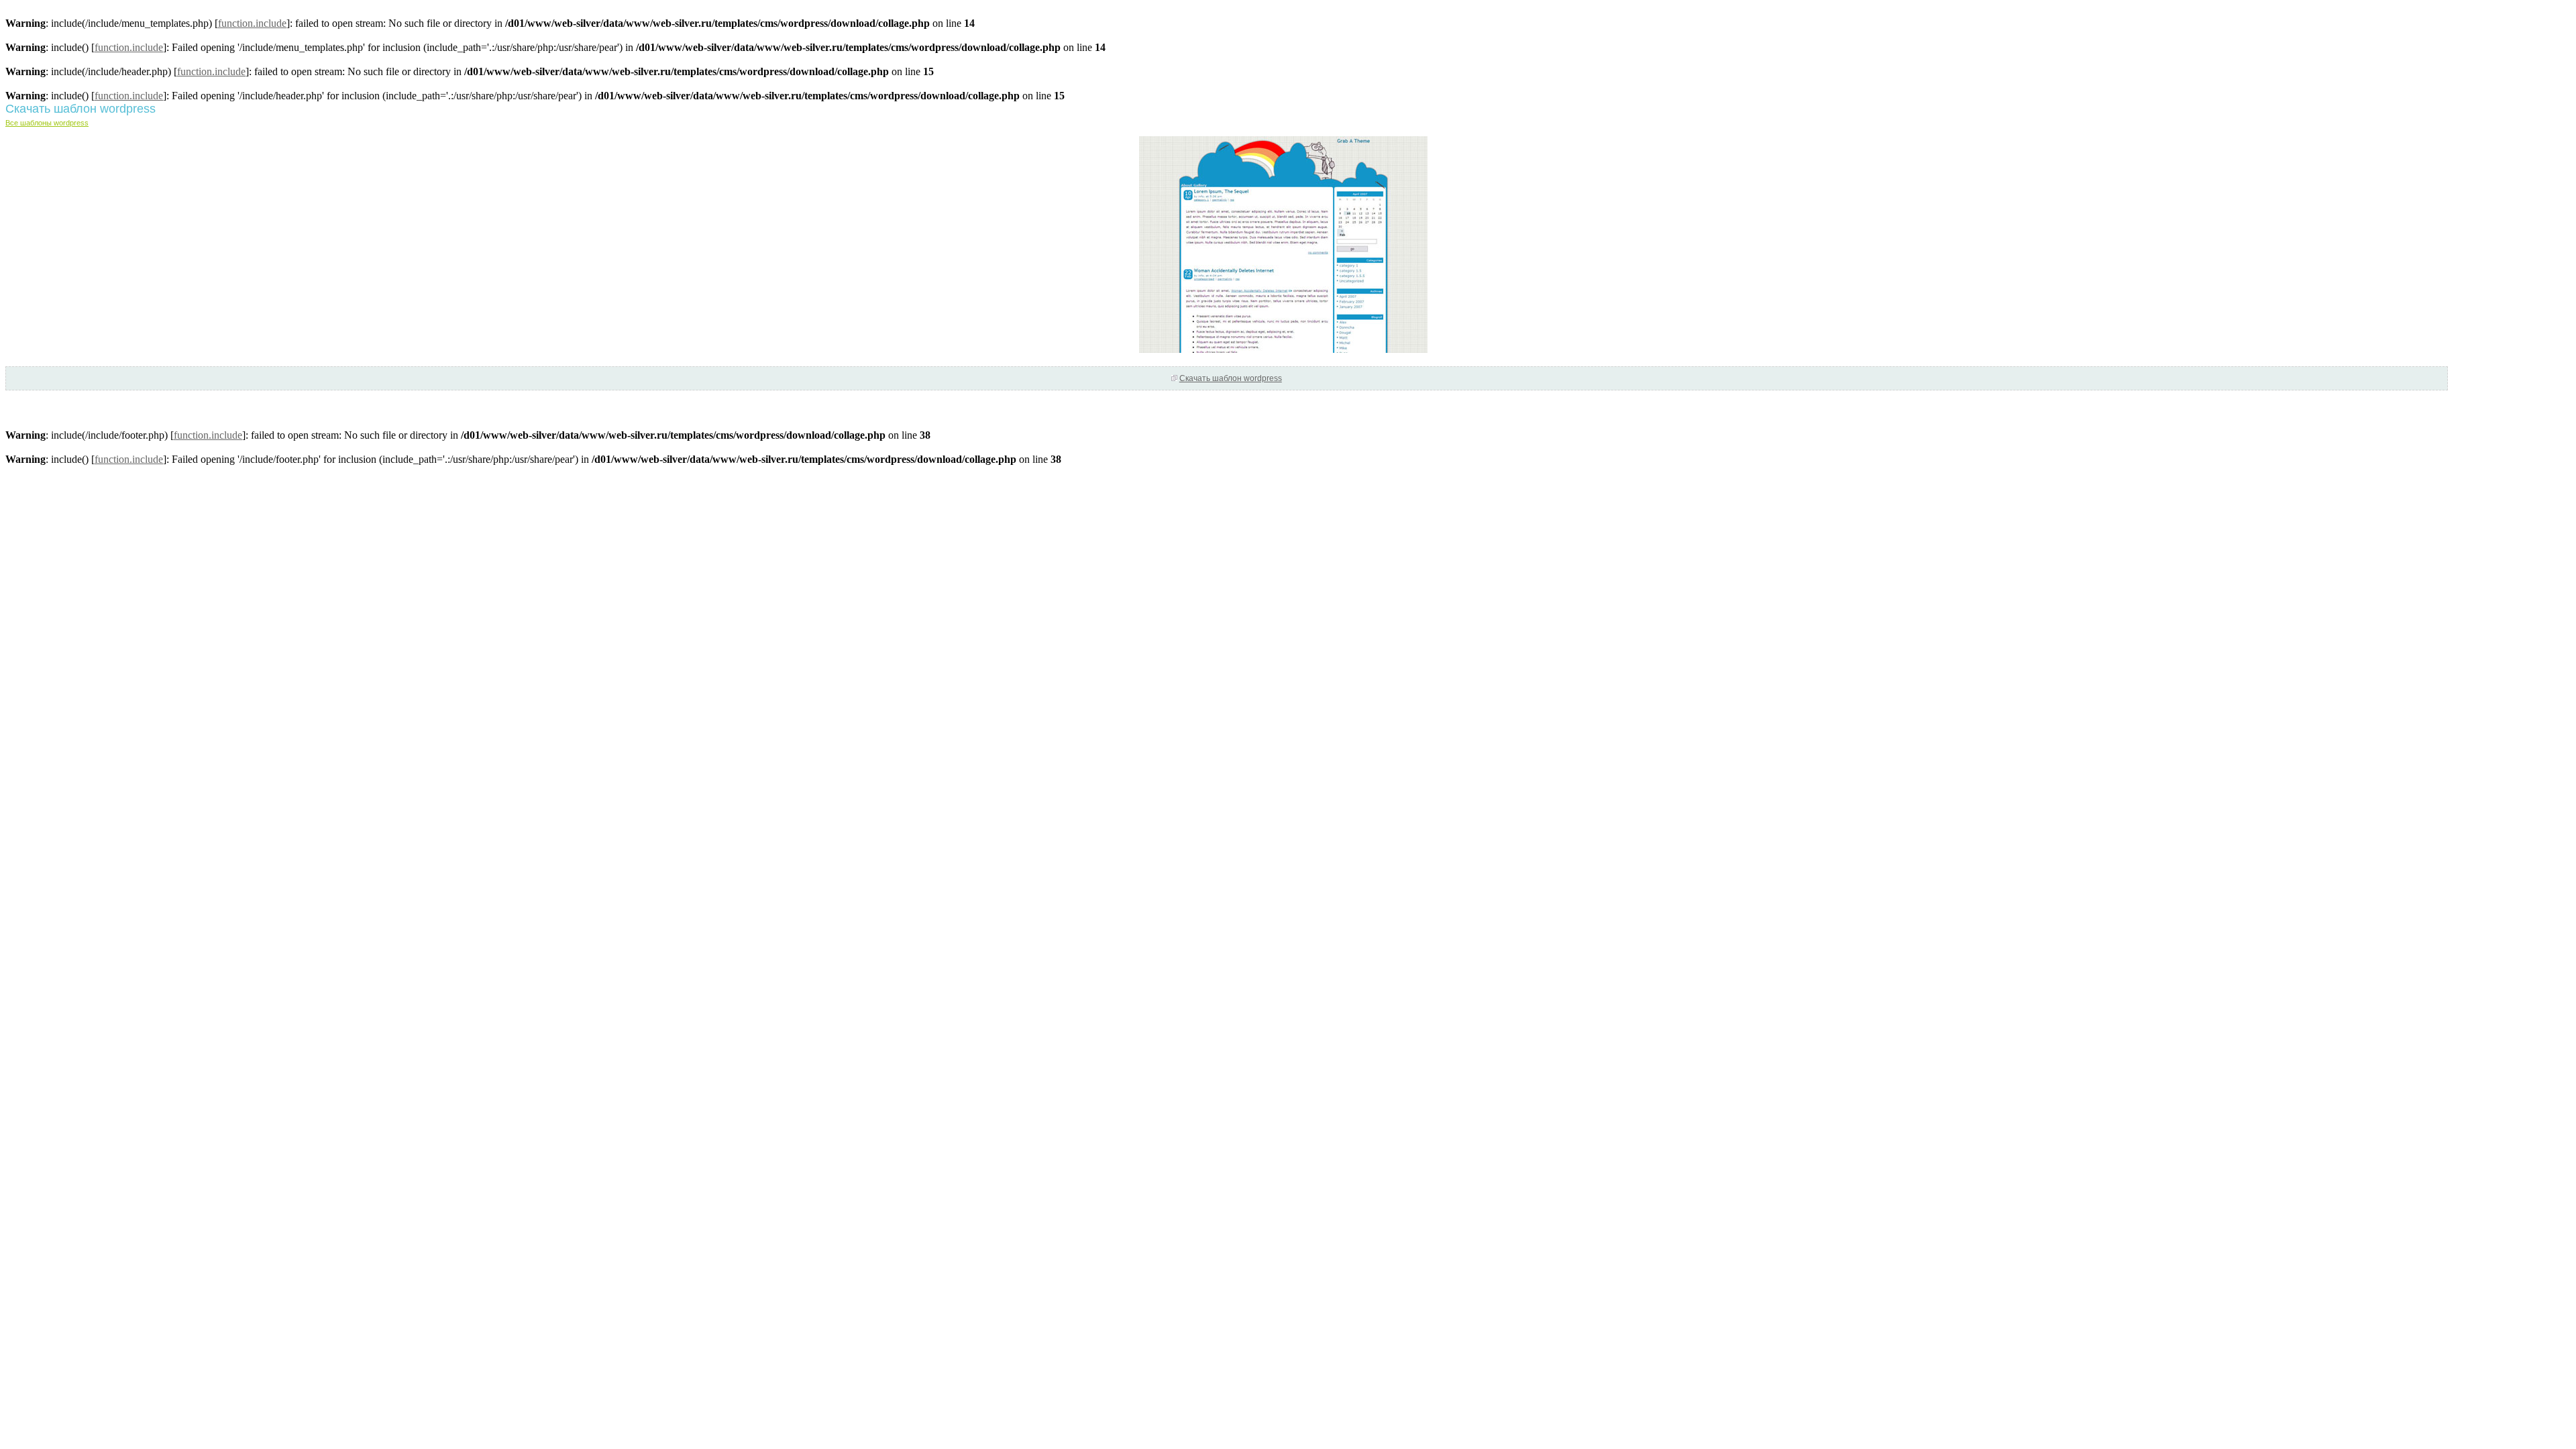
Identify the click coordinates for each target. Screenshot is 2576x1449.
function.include (252, 23)
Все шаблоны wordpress (47, 123)
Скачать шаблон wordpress (1231, 378)
